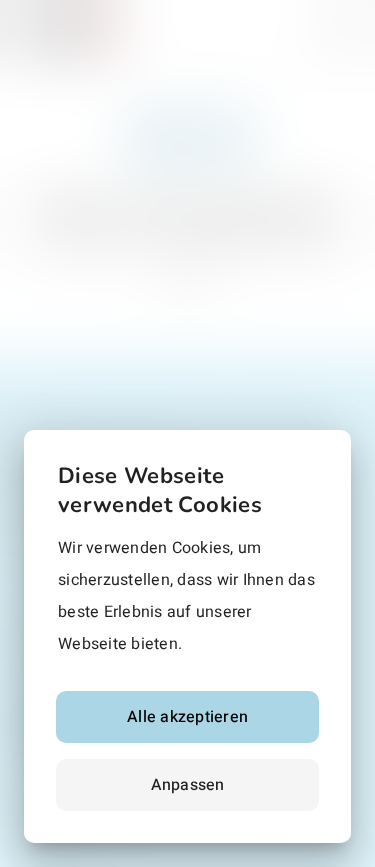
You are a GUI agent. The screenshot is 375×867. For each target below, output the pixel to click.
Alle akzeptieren (187, 717)
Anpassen (188, 785)
